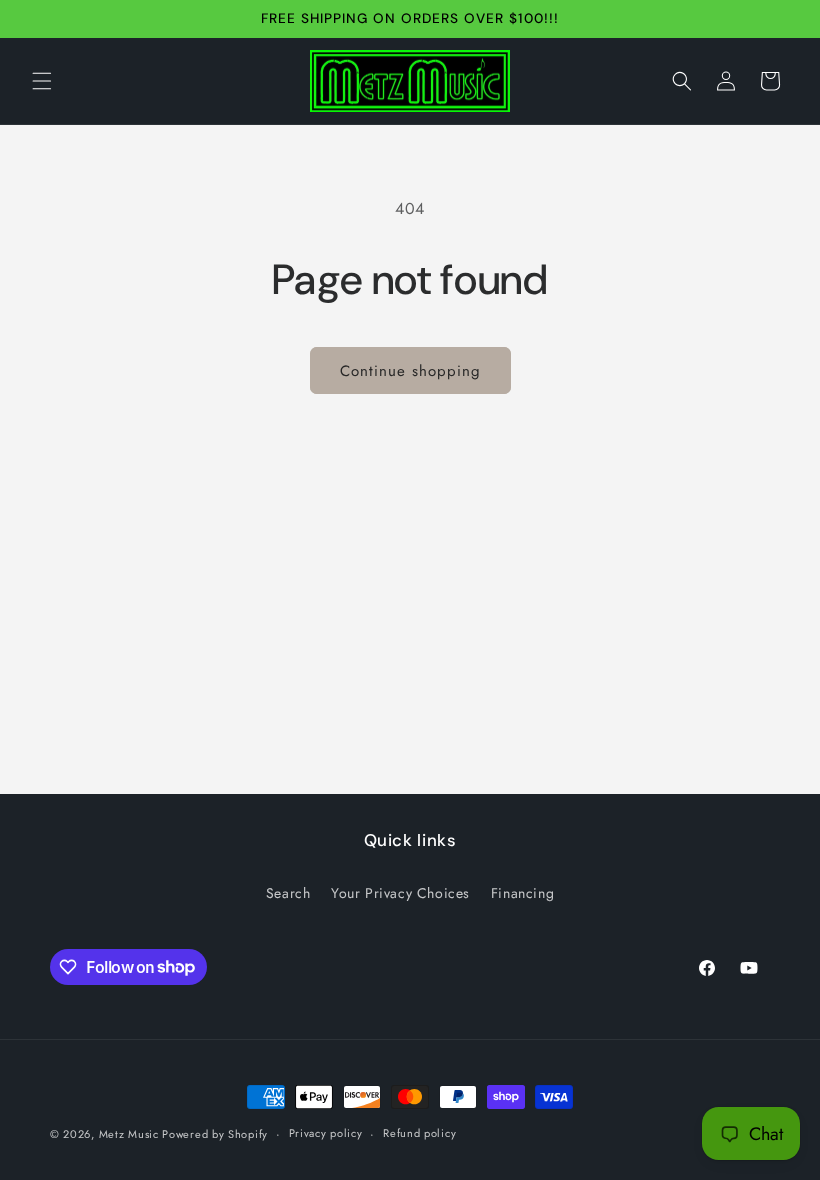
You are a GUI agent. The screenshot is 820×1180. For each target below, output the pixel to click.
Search (288, 893)
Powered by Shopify (215, 1134)
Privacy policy (326, 1133)
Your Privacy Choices (400, 893)
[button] (42, 81)
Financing (522, 893)
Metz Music (131, 1134)
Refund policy (419, 1133)
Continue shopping (410, 371)
